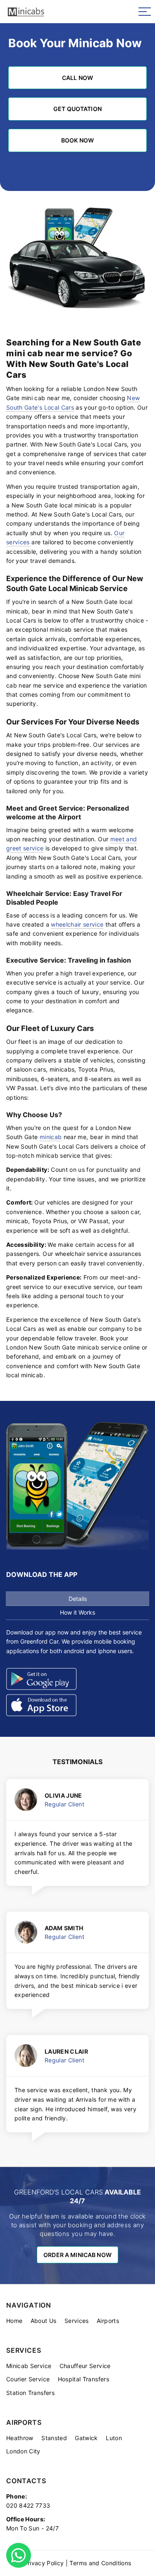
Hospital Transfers (83, 2379)
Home (14, 2321)
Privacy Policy (44, 2563)
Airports (108, 2321)
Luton (114, 2438)
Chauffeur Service (85, 2366)
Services (77, 2321)
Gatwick (86, 2438)
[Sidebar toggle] (145, 12)
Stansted (54, 2438)
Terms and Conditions (100, 2563)
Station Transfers (30, 2393)
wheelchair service (77, 924)
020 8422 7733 (28, 2505)
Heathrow (20, 2438)
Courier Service (28, 2379)
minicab (51, 1137)
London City (23, 2451)
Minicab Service (29, 2366)
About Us (44, 2321)
